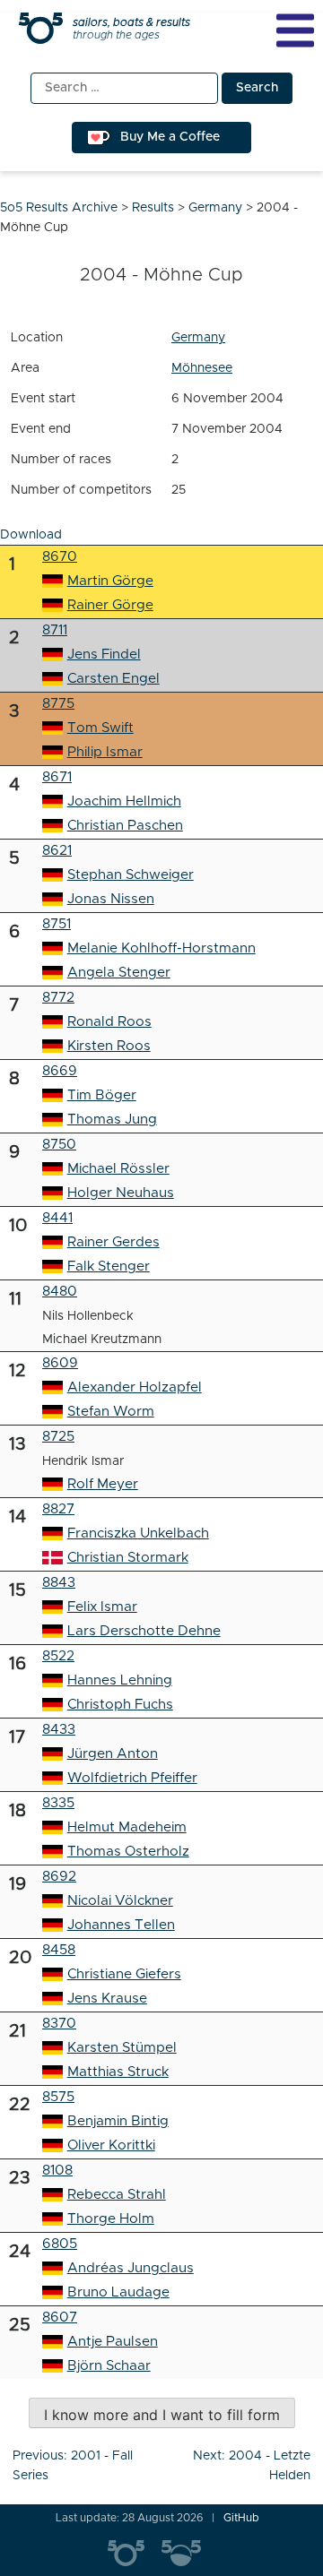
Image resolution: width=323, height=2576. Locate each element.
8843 (59, 1583)
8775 (58, 704)
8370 (59, 2024)
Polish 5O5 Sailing (188, 2554)
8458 (59, 1950)
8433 (59, 1730)
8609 (60, 1363)
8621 (57, 851)
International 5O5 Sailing (135, 2554)
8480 (60, 1292)
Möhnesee (202, 368)
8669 (60, 1071)
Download (31, 535)
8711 (55, 630)
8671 (57, 777)
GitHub (241, 2518)
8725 (58, 1437)
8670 (60, 557)
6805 (60, 2244)
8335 (58, 1803)
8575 (58, 2097)
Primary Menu (295, 30)
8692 (59, 1877)
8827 (58, 1509)
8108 (57, 2171)
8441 (57, 1218)
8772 (58, 998)
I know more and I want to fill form (162, 2415)
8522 (58, 1656)
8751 (57, 924)
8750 (59, 1145)
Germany (198, 338)
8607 (60, 2318)
